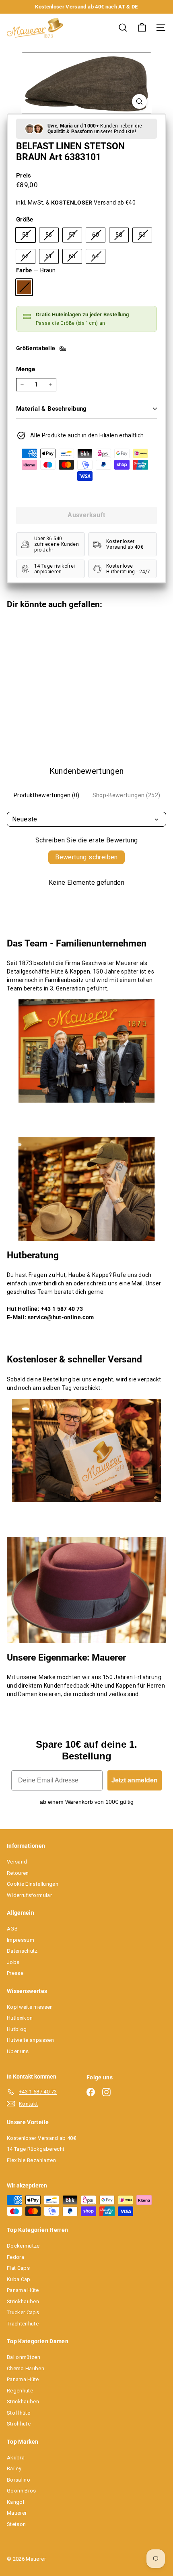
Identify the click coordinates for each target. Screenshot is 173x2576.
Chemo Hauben (26, 2368)
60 (99, 237)
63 (75, 258)
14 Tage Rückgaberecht (36, 2149)
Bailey (14, 2468)
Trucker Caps (23, 2312)
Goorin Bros (22, 2491)
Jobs (13, 1962)
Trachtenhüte (23, 2324)
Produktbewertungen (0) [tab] (47, 795)
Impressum (21, 1940)
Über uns (18, 2051)
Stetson (16, 2524)
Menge (26, 369)
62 (29, 258)
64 (99, 258)
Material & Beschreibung (51, 409)
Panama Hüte (23, 2290)
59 (145, 237)
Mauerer (17, 2513)
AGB (12, 1929)
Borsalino (19, 2480)
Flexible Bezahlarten (31, 2160)
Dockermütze (23, 2246)
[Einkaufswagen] (142, 28)
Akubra (16, 2458)
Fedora (15, 2257)
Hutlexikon (20, 2018)
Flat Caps (18, 2268)
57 (75, 237)
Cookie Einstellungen (33, 1884)
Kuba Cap (19, 2279)
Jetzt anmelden (135, 1780)
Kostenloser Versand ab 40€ (41, 2138)
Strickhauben (23, 2301)
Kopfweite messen (30, 2007)
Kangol (15, 2502)
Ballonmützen (24, 2357)
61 (52, 258)
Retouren (18, 1873)
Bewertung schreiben (86, 857)
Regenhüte (20, 2391)
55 (29, 237)
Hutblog (17, 2029)
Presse (15, 1973)
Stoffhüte (19, 2413)
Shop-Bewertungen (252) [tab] (127, 795)
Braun (24, 287)
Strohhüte (19, 2424)
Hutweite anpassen (30, 2040)
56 (52, 237)
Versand (17, 1862)
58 (122, 237)
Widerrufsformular (29, 1895)
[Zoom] (139, 101)
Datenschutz (22, 1951)
